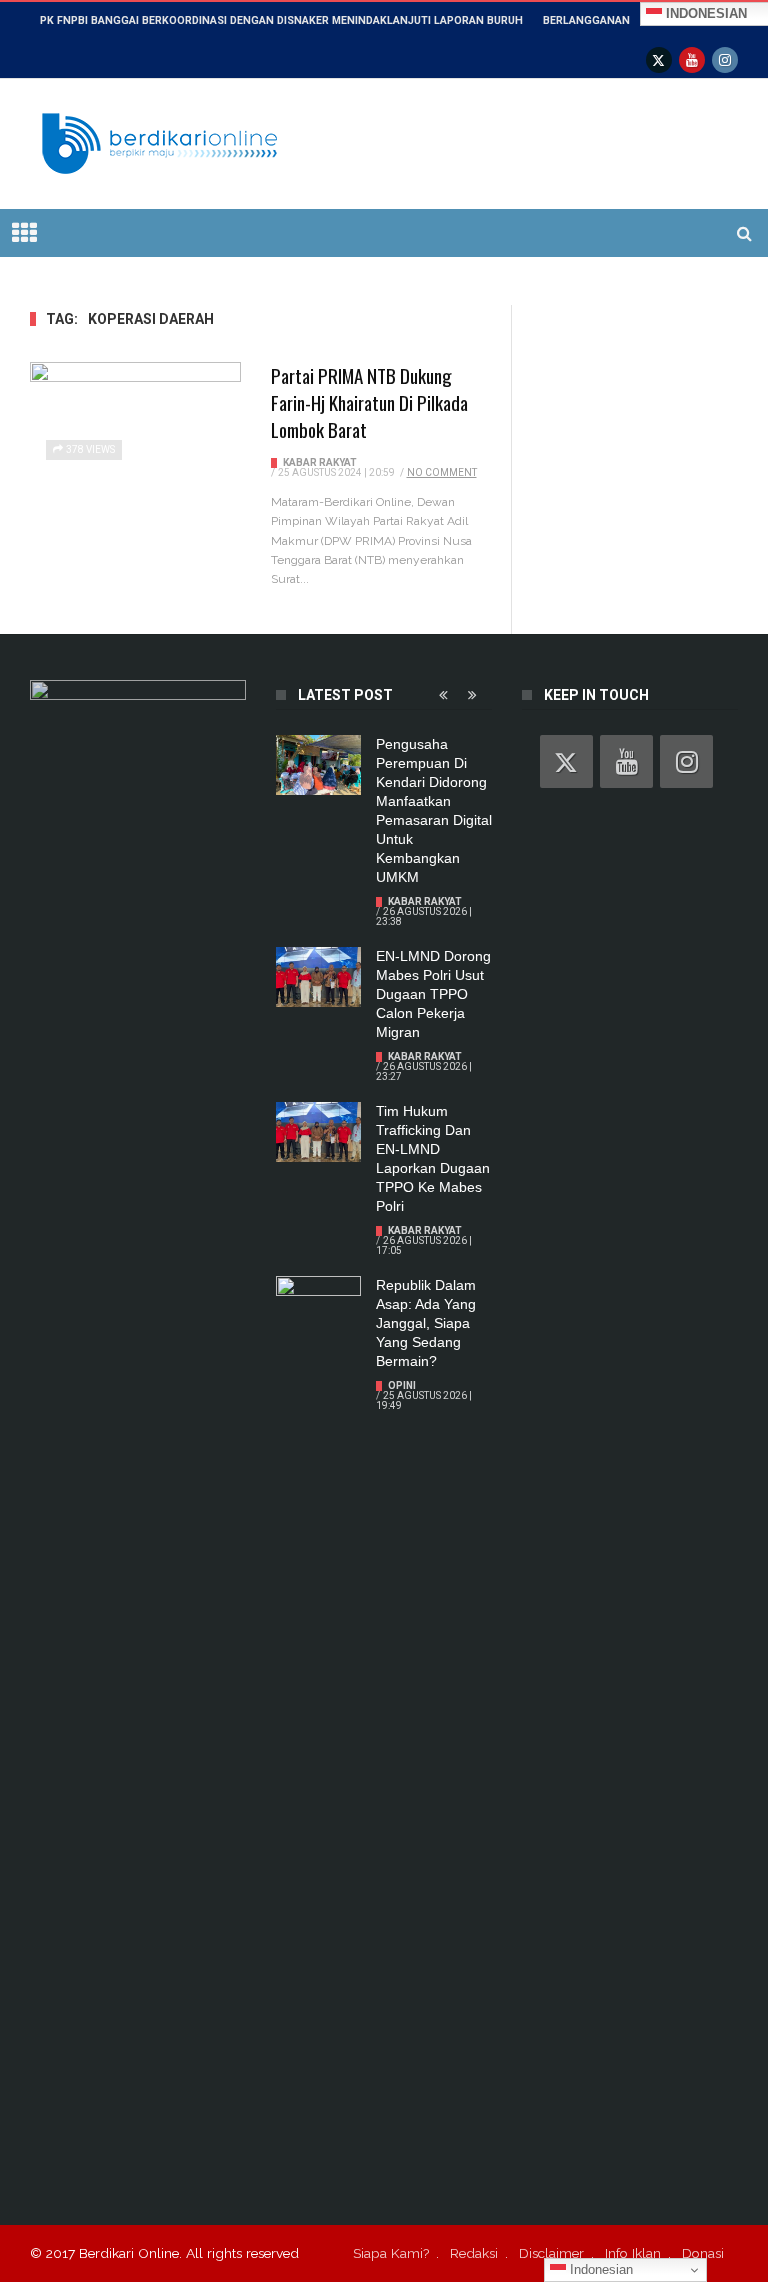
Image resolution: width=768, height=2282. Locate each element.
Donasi (703, 2253)
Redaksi (474, 2253)
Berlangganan (586, 20)
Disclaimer (551, 2253)
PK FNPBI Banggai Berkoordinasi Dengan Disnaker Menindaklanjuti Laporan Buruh (281, 20)
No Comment (442, 472)
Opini (402, 1385)
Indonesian (599, 2269)
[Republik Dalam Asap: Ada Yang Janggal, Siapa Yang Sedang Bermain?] (318, 1306)
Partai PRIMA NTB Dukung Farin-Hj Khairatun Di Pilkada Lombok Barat (369, 402)
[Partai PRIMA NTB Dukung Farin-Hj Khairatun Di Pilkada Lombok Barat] (135, 421)
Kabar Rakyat (320, 462)
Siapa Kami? (391, 2253)
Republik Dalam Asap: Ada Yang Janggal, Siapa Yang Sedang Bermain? (426, 1323)
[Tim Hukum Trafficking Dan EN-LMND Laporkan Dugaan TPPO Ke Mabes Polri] (318, 1132)
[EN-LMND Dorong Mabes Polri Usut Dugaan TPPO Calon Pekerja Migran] (318, 977)
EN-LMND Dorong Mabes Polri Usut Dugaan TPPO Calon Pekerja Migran (433, 994)
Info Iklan (633, 2253)
